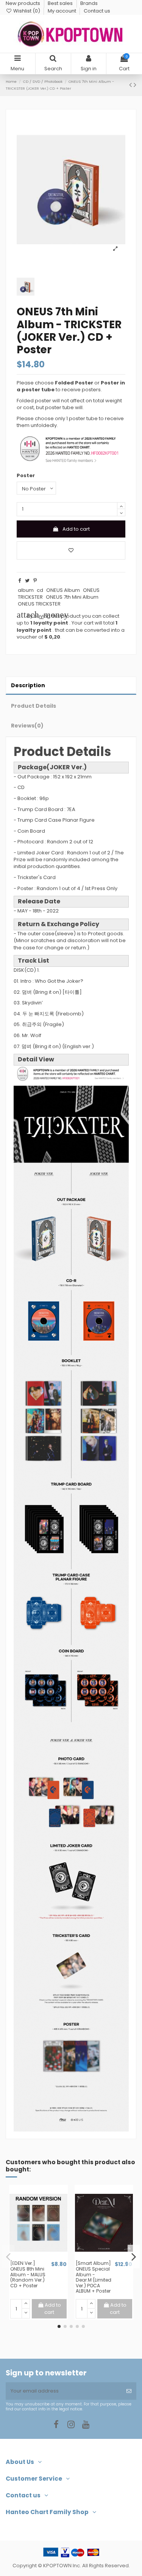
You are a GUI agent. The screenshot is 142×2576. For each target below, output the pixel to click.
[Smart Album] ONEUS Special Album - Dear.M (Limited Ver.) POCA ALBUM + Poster (94, 2277)
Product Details (34, 706)
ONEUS (91, 590)
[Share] (20, 581)
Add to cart (76, 529)
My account (62, 11)
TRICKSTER (30, 597)
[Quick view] (44, 2258)
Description (28, 685)
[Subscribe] (129, 2391)
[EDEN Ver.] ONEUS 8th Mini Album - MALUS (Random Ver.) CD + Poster (28, 2274)
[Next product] (135, 85)
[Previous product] (131, 85)
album (26, 590)
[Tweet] (27, 581)
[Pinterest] (35, 581)
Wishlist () (27, 11)
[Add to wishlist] (71, 550)
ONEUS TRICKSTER (39, 604)
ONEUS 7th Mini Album (72, 597)
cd (40, 590)
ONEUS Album (63, 590)
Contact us (97, 11)
